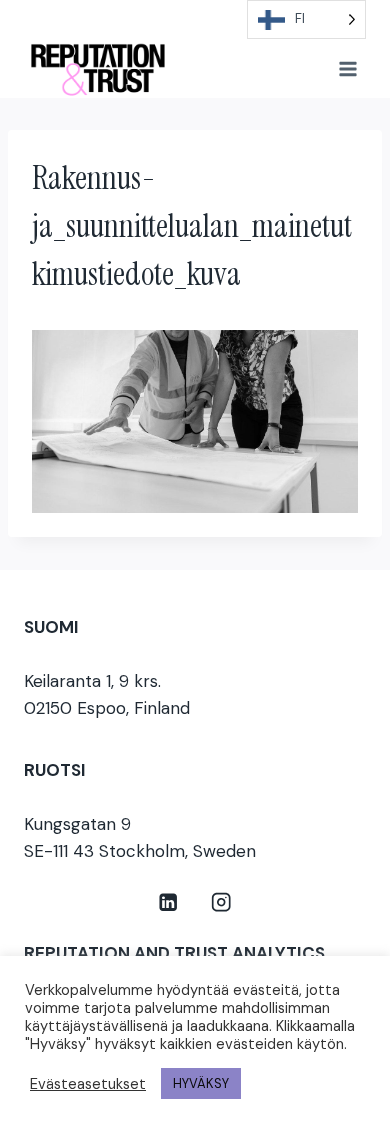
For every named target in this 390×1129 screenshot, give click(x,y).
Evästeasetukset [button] (88, 1084)
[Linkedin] (168, 902)
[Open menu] (347, 68)
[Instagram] (221, 902)
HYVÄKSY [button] (201, 1083)
